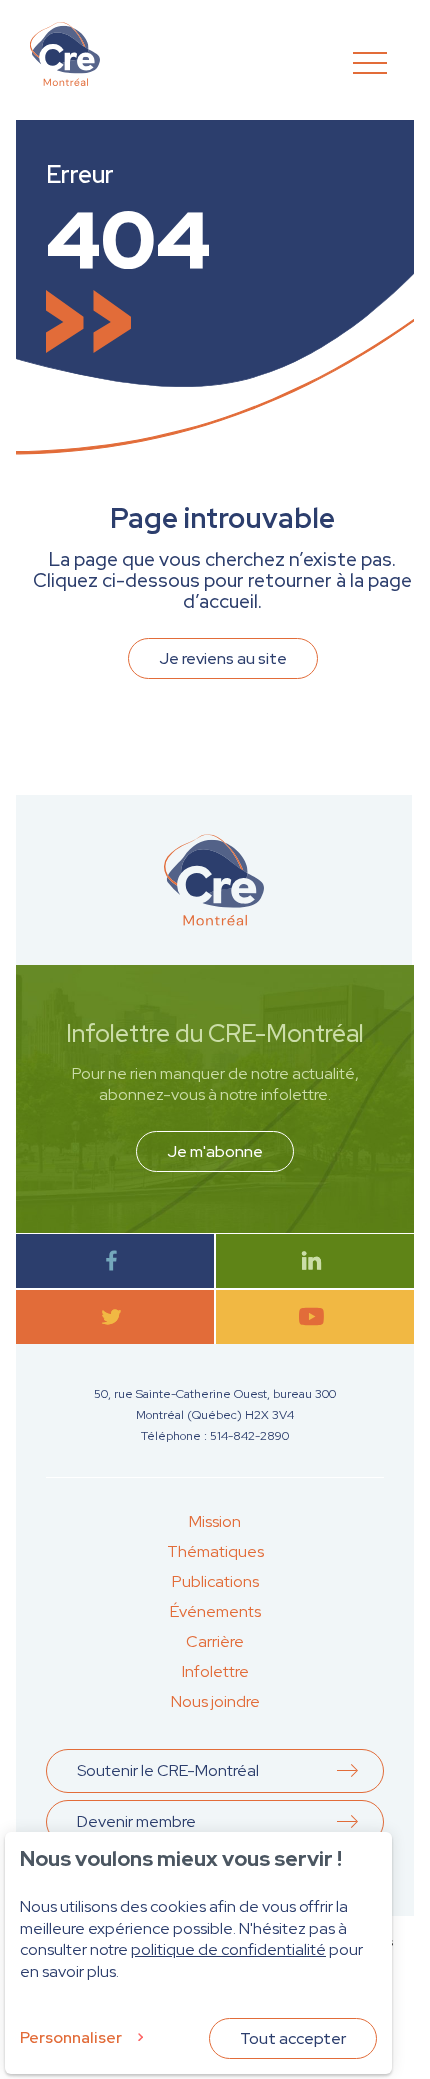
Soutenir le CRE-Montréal (168, 1770)
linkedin (315, 1260)
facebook (115, 1260)
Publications (215, 1581)
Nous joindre (215, 1701)
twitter (115, 1316)
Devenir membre (136, 1821)
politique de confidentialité (228, 1949)
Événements (215, 1611)
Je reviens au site (223, 658)
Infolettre (215, 1671)
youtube (315, 1316)
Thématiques (215, 1551)
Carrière (215, 1641)
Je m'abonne (215, 1151)
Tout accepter (293, 2038)
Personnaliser (71, 2037)
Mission (215, 1521)
